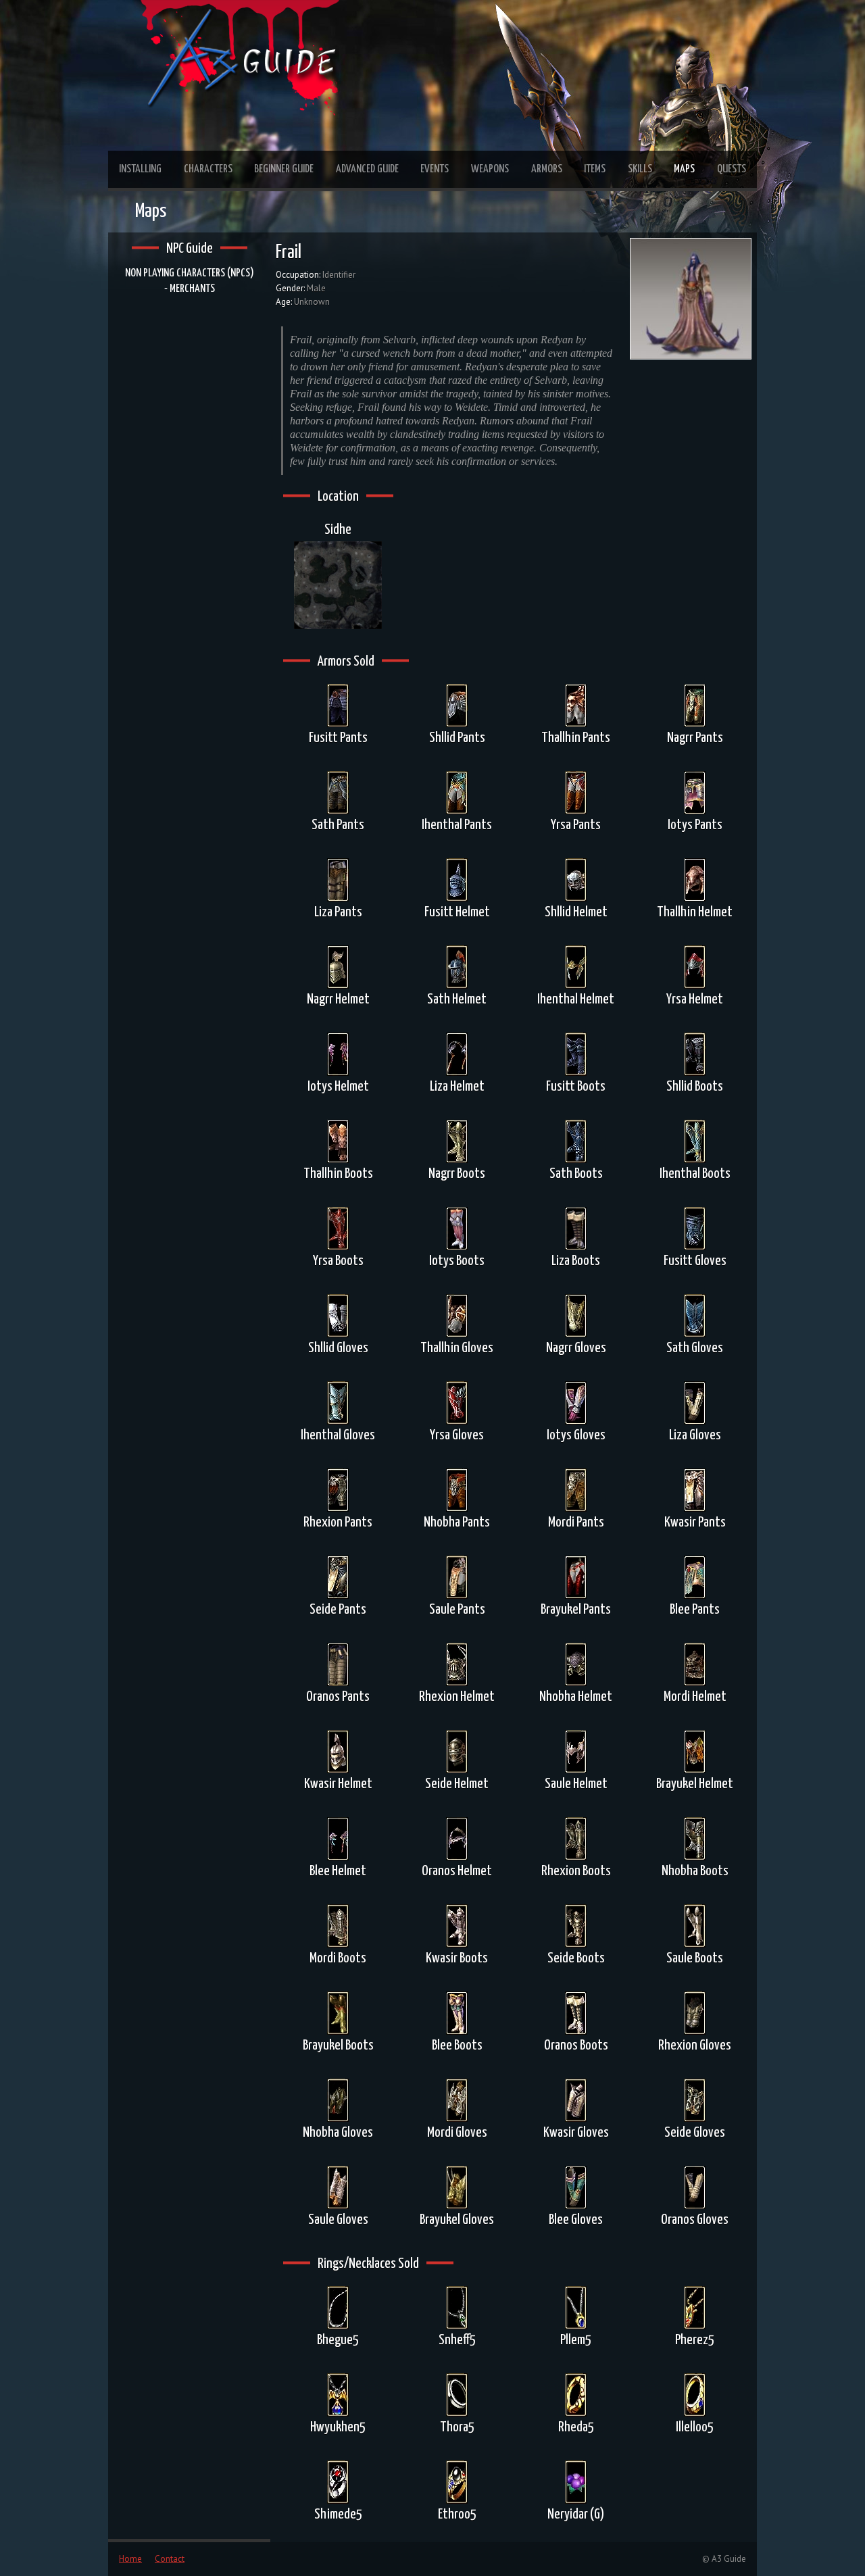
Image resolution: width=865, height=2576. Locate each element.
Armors (547, 169)
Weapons (490, 169)
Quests (732, 169)
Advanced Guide (367, 169)
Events (435, 169)
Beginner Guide (284, 169)
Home (130, 2559)
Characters (208, 169)
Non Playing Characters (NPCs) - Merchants (190, 281)
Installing (140, 169)
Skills (640, 169)
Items (595, 169)
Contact (170, 2559)
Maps (684, 169)
